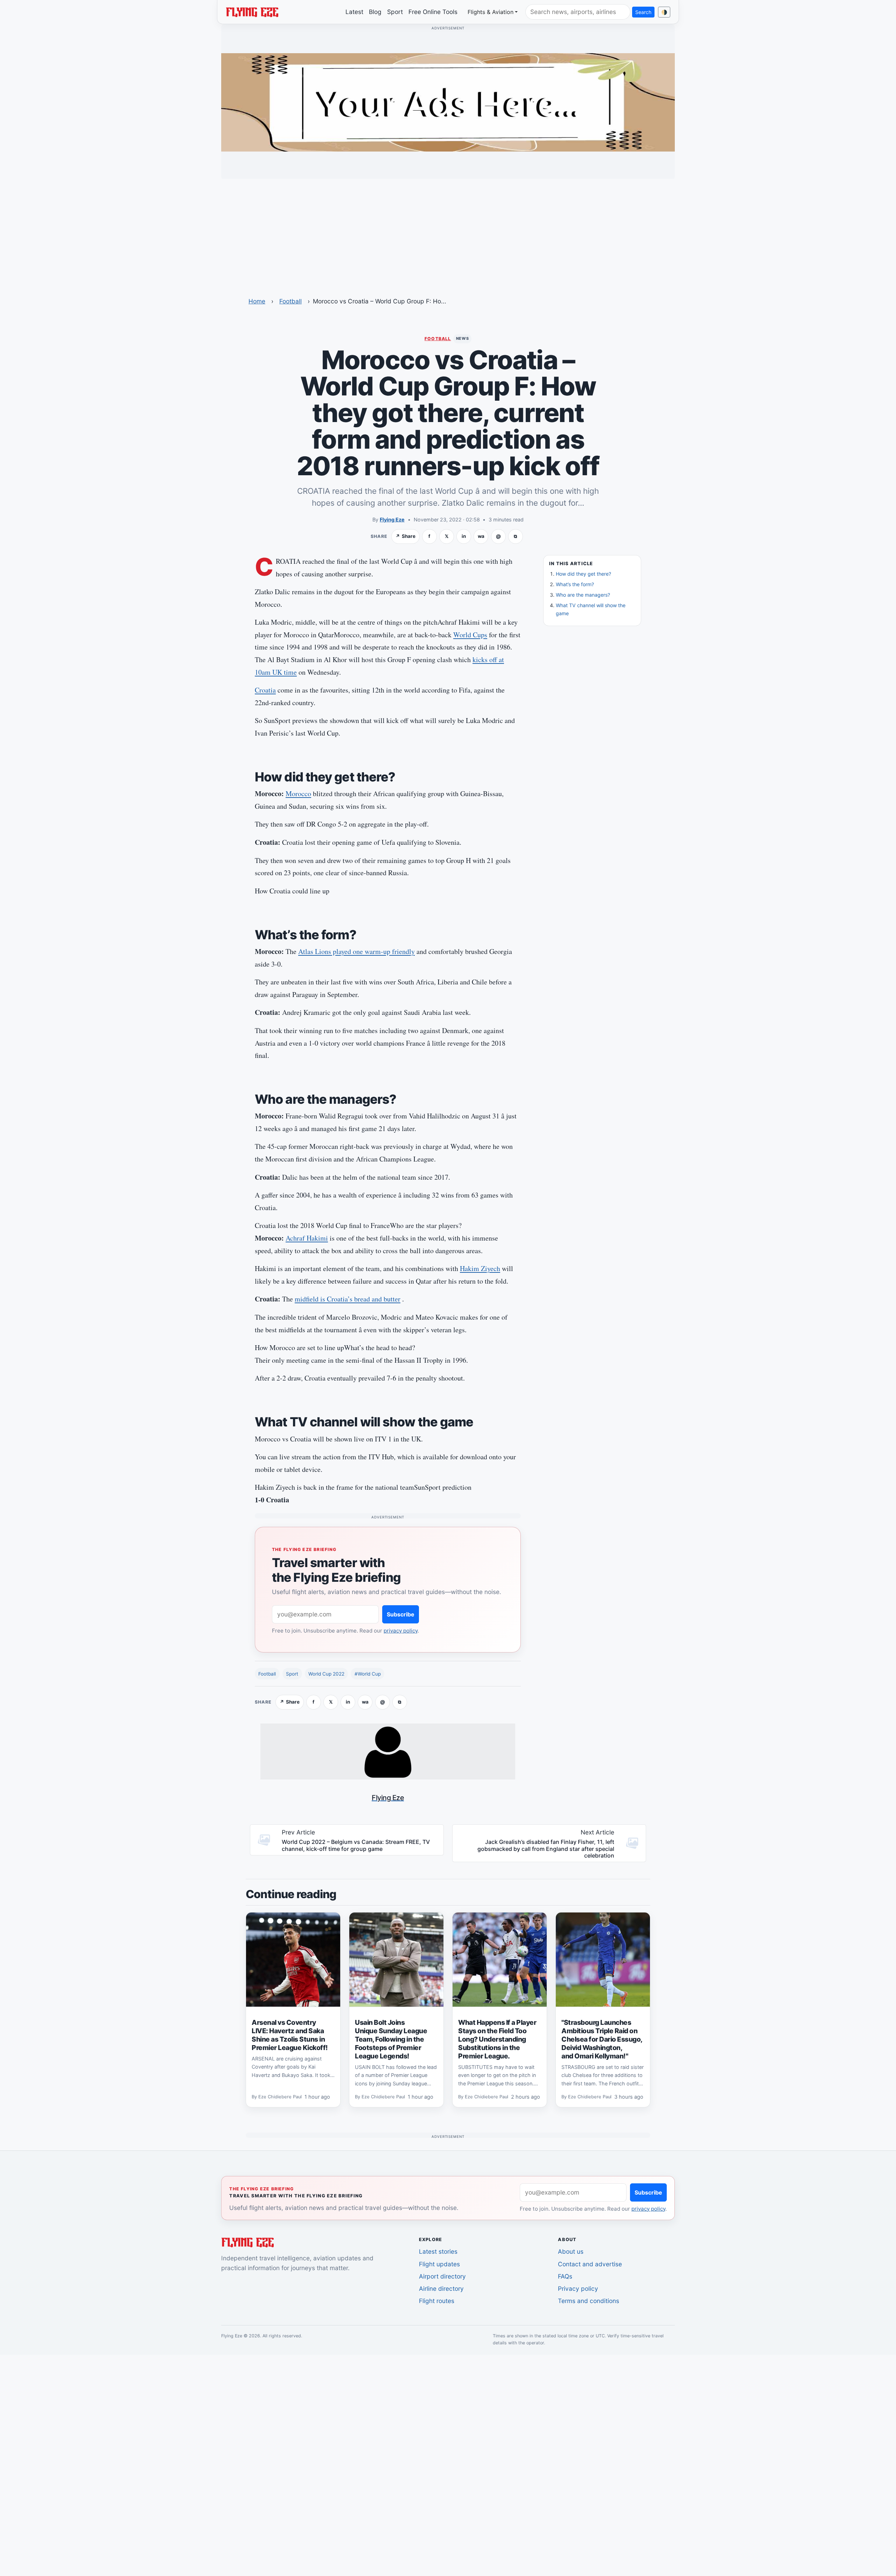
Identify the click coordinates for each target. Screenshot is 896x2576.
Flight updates (439, 2264)
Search (643, 12)
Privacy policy (578, 2289)
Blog (375, 12)
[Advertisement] (448, 233)
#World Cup (368, 1674)
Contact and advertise (590, 2264)
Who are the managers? (583, 595)
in (464, 536)
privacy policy (401, 1631)
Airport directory (442, 2276)
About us (571, 2251)
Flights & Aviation (491, 12)
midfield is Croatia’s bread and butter (348, 1299)
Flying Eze (392, 520)
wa (481, 536)
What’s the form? (575, 584)
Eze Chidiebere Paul (280, 2097)
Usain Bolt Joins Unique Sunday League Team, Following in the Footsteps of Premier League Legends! (391, 2039)
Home (257, 301)
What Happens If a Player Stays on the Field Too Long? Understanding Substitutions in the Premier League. (497, 2039)
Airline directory (441, 2289)
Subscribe (401, 1614)
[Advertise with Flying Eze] (448, 102)
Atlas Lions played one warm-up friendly (356, 951)
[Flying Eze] (252, 12)
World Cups (470, 635)
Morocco (298, 794)
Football (290, 301)
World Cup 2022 (326, 1674)
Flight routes (437, 2301)
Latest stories (438, 2251)
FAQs (565, 2276)
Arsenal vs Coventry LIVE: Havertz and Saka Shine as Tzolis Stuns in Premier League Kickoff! (290, 2035)
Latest (354, 12)
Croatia (265, 690)
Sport (395, 12)
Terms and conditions (589, 2301)
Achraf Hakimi (307, 1238)
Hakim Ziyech (480, 1268)
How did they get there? (583, 574)
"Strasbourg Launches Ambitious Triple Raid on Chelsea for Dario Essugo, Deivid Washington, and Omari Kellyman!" (602, 2039)
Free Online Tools (433, 12)
